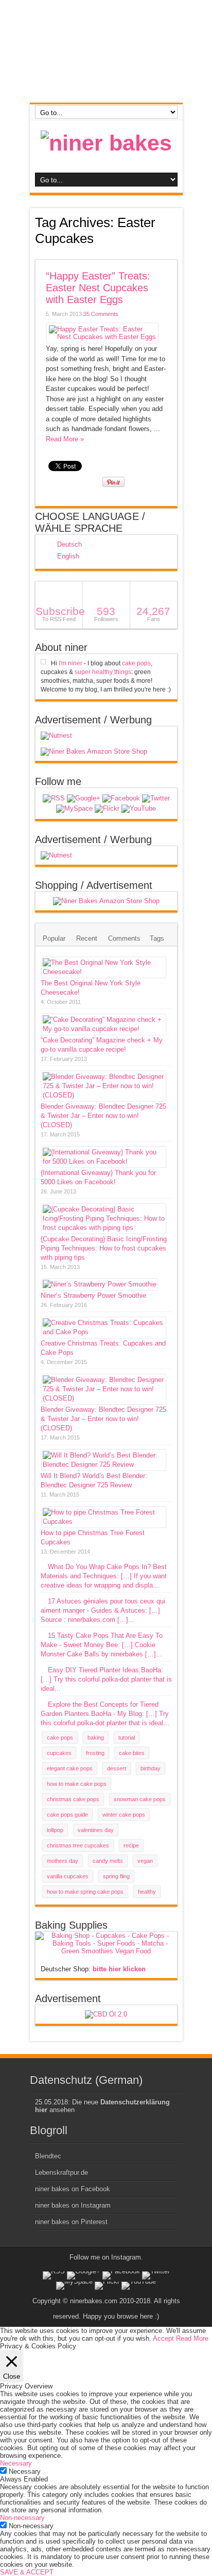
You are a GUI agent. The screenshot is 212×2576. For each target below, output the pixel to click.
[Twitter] (156, 798)
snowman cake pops (140, 1799)
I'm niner (70, 663)
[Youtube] (139, 809)
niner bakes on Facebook (73, 2189)
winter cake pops (124, 1815)
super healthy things (103, 672)
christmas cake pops (73, 1799)
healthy (147, 1892)
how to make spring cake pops (85, 1892)
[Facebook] (121, 798)
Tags (157, 938)
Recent (87, 938)
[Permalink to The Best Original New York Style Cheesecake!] (104, 972)
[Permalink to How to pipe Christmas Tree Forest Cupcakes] (104, 1522)
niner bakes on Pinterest (71, 2222)
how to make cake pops (77, 1784)
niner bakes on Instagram (73, 2205)
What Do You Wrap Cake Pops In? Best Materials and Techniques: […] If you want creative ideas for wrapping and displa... (104, 1576)
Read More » (65, 439)
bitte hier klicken (119, 1969)
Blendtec (48, 2156)
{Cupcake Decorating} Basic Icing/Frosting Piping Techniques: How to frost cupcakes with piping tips (104, 1248)
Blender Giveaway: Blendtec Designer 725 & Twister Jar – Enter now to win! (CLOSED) (103, 1116)
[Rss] (54, 798)
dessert (117, 1768)
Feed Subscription (173, 254)
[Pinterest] (74, 809)
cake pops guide (67, 1815)
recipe (131, 1845)
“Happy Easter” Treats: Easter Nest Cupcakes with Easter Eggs (98, 288)
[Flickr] (107, 809)
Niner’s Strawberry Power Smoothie (93, 1295)
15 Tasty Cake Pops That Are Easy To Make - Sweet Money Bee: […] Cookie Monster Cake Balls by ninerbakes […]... (102, 1645)
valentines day (96, 1830)
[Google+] (84, 798)
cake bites (132, 1753)
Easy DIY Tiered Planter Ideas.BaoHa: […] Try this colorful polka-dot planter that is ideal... (106, 1679)
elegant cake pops (70, 1768)
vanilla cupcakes (68, 1876)
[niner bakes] (106, 143)
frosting (95, 1753)
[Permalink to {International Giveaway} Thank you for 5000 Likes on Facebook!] (104, 1161)
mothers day (63, 1861)
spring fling (116, 1876)
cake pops (136, 663)
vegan (145, 1861)
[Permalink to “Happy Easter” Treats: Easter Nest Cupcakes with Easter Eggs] (102, 337)
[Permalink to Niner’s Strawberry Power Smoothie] (100, 1284)
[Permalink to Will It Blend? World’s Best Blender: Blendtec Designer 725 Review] (104, 1464)
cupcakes (59, 1753)
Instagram (126, 2257)
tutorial (127, 1738)
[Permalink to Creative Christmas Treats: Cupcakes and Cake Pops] (104, 1332)
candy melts (108, 1861)
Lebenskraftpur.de (61, 2172)
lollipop (55, 1830)
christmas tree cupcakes (78, 1845)
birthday (151, 1768)
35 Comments (101, 314)
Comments (124, 938)
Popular (54, 938)
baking (96, 1738)
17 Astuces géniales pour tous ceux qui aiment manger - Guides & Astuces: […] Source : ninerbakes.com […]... (103, 1610)
